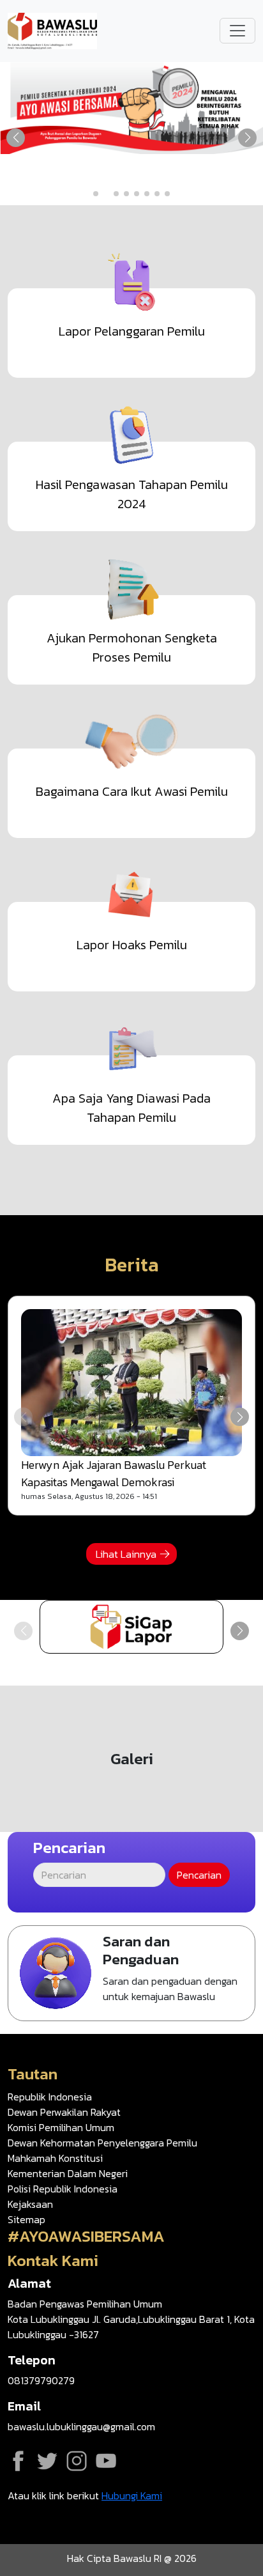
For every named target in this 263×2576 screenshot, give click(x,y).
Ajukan (131, 1973)
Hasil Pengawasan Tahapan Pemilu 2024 (132, 494)
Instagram (77, 2461)
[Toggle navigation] (237, 31)
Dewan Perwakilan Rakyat (64, 2112)
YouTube (106, 2461)
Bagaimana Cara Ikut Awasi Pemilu (132, 791)
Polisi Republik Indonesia (63, 2189)
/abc (131, 1627)
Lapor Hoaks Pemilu (132, 945)
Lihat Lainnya (126, 1554)
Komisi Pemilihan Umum (61, 2127)
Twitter (47, 2461)
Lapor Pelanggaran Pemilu (132, 331)
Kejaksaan (30, 2204)
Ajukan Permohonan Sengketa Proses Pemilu (132, 648)
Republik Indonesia (50, 2097)
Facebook (18, 2461)
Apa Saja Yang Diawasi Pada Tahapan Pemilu (131, 1108)
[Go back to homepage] (52, 29)
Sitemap (26, 2219)
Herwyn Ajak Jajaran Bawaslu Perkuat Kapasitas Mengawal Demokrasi (114, 1473)
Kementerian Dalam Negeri (68, 2173)
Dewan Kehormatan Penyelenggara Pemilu (102, 2143)
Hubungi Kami (132, 2495)
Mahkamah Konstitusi (55, 2158)
